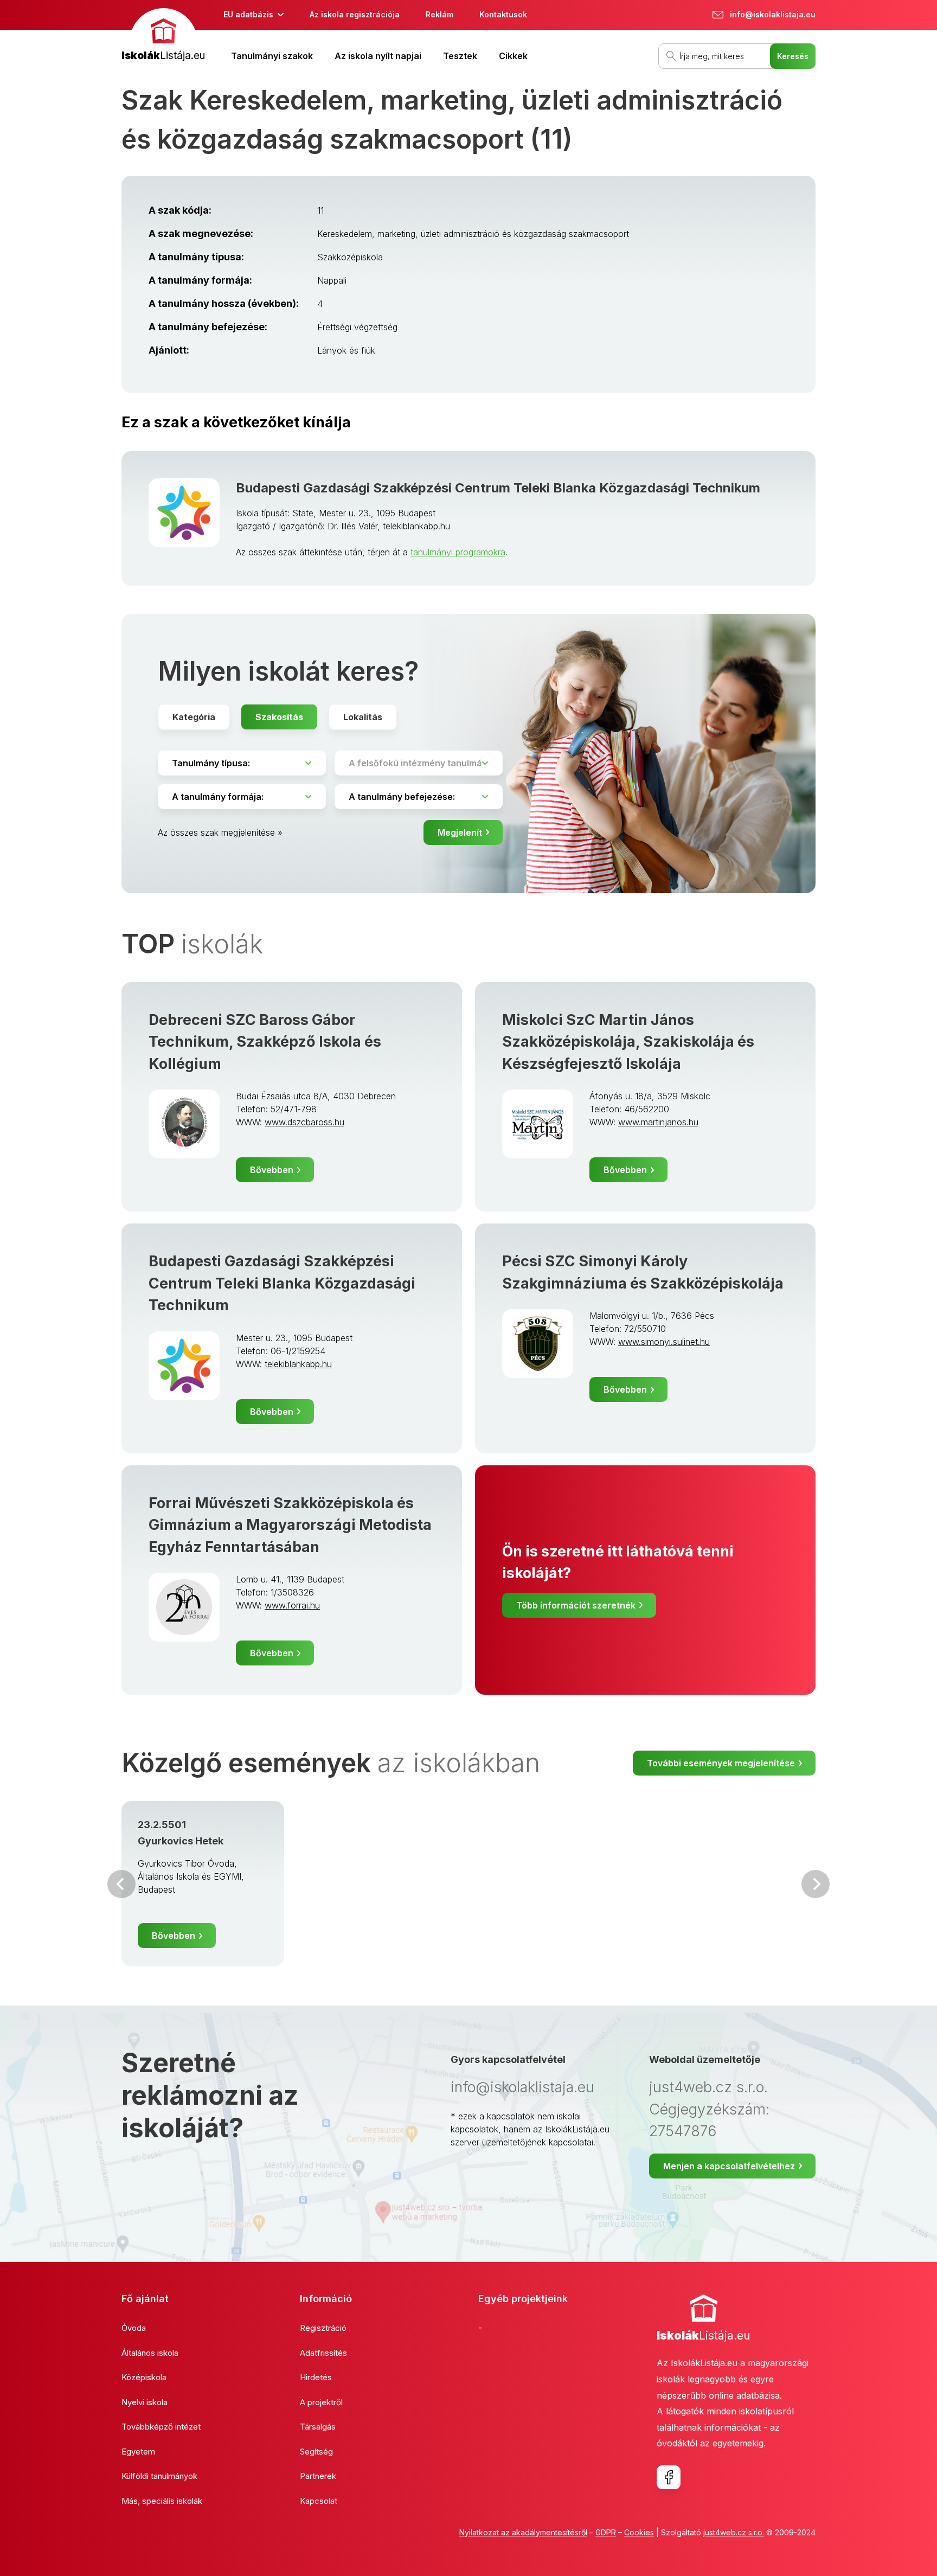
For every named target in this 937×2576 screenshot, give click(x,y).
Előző (121, 1884)
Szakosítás (279, 717)
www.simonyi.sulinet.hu (664, 1342)
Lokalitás (363, 717)
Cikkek (513, 56)
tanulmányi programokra (458, 552)
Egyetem (138, 2452)
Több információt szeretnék (576, 1605)
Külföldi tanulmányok (159, 2476)
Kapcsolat (319, 2501)
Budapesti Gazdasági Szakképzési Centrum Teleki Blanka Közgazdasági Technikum (498, 488)
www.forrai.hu (292, 1605)
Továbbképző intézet (161, 2427)
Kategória (194, 717)
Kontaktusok (503, 14)
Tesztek (460, 56)
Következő (816, 1884)
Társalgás (318, 2427)
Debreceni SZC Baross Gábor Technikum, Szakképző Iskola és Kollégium (265, 1042)
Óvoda (134, 2328)
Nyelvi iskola (145, 2402)
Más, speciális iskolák (162, 2501)
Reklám (439, 14)
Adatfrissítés (323, 2353)
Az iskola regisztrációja (355, 14)
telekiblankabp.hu (298, 1364)
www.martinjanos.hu (658, 1122)
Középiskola (144, 2377)
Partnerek (318, 2476)
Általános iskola (150, 2353)
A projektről (321, 2402)
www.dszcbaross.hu (304, 1122)
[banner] (163, 36)
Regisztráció (323, 2328)
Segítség (316, 2452)
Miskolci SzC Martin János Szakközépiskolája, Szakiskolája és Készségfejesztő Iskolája (628, 1042)
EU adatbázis (248, 14)
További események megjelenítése (721, 1763)
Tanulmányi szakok (272, 56)
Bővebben (272, 1170)
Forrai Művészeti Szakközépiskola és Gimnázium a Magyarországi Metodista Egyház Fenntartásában (290, 1525)
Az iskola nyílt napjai (378, 56)
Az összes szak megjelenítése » (220, 832)
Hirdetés (316, 2377)
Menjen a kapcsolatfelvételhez (729, 2166)
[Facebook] (669, 2477)
